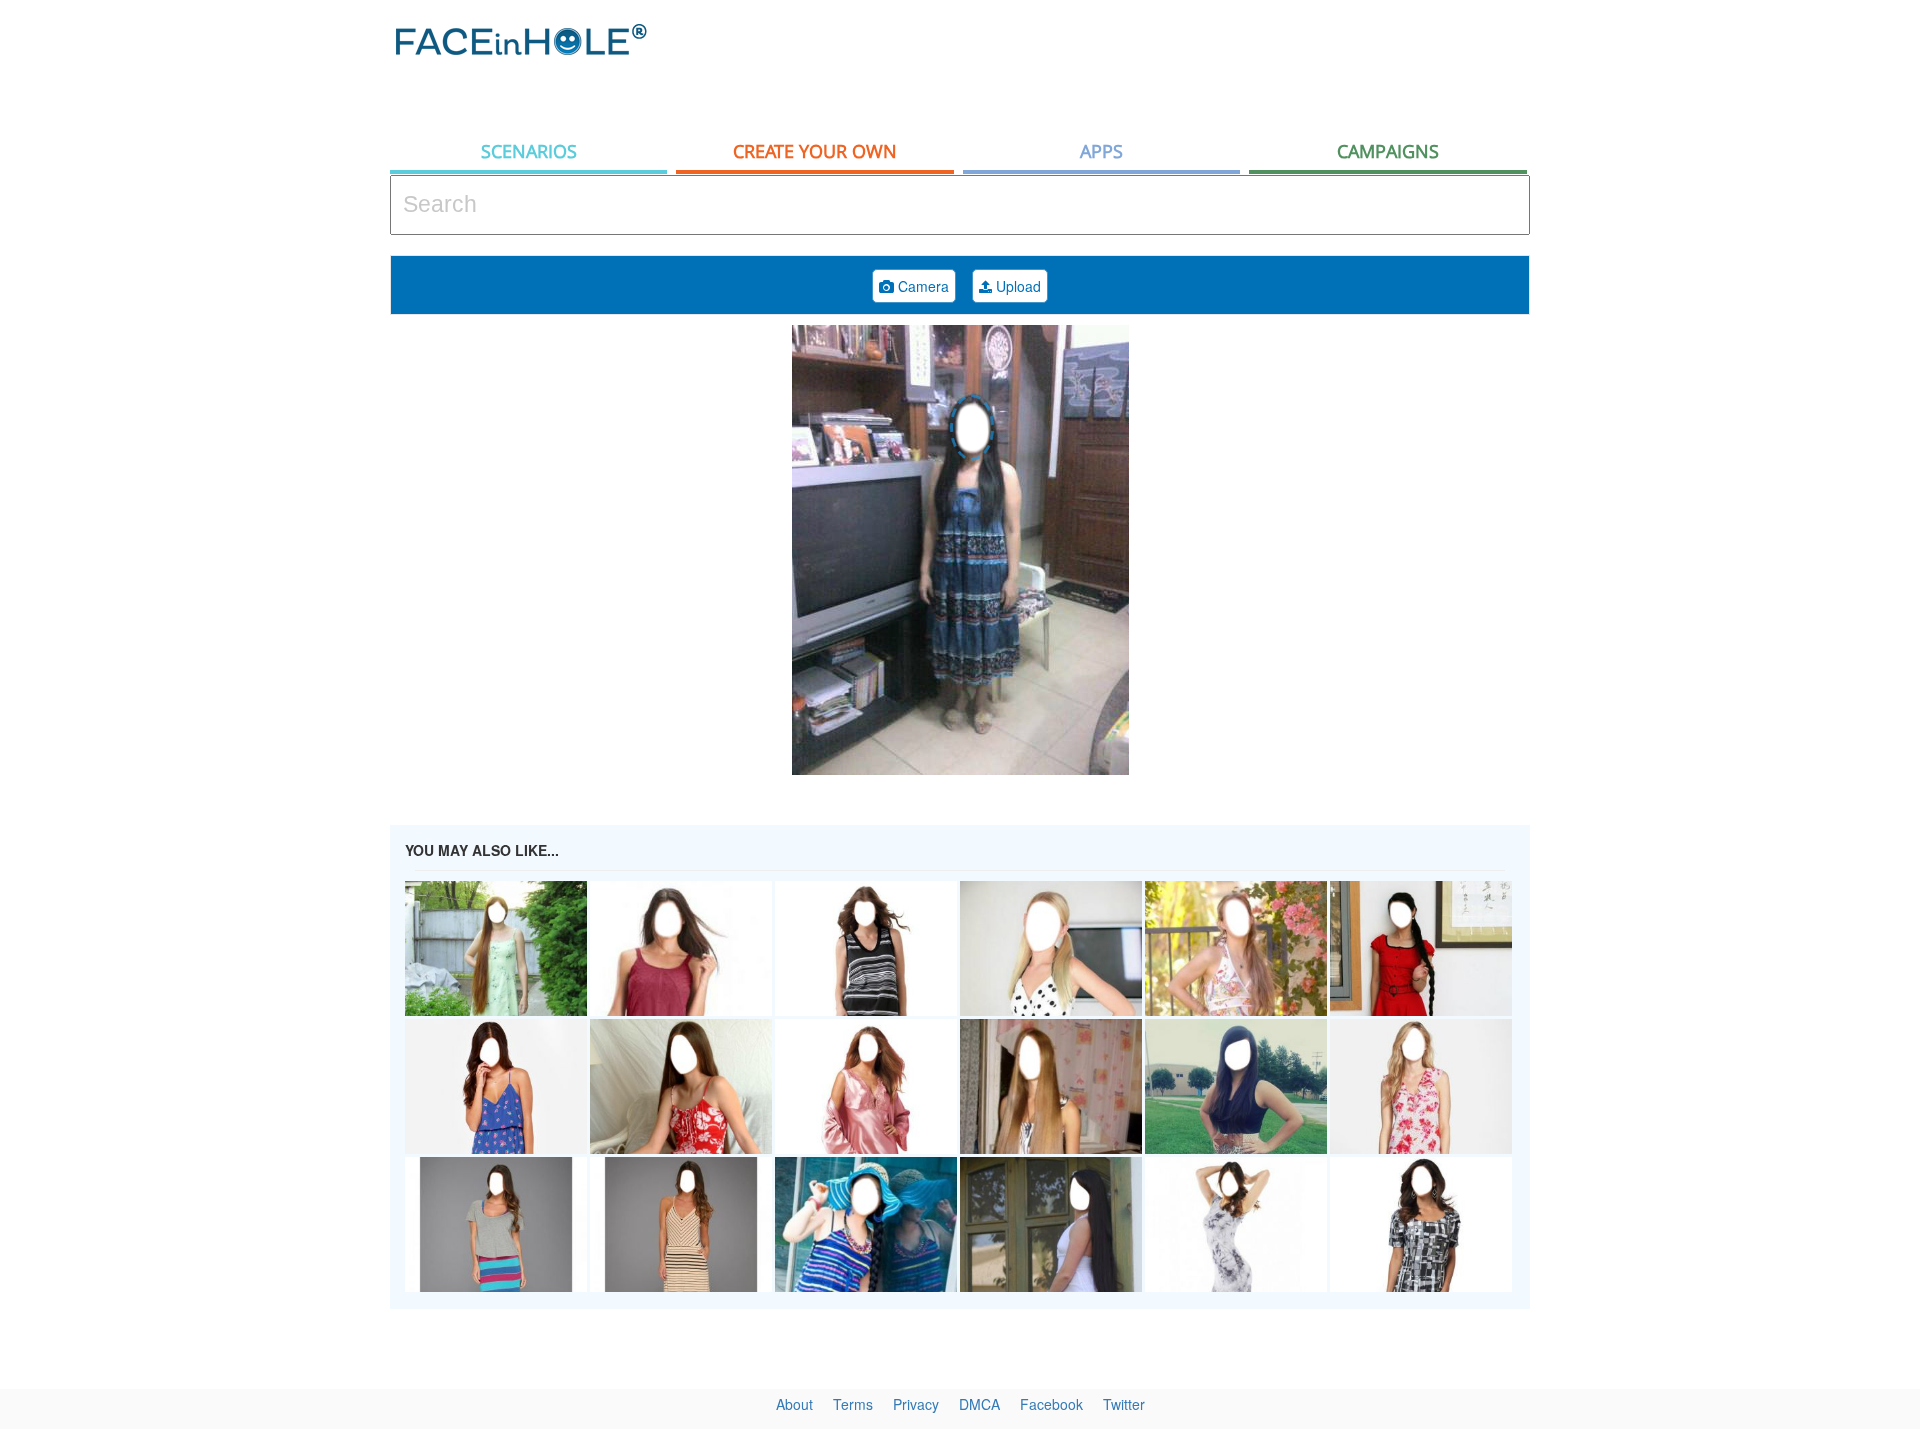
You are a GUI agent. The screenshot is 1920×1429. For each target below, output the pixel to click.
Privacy (916, 1404)
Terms (853, 1404)
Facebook (1051, 1404)
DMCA (979, 1404)
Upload (1016, 286)
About (794, 1404)
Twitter (1124, 1404)
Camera (921, 286)
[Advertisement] (1740, 320)
